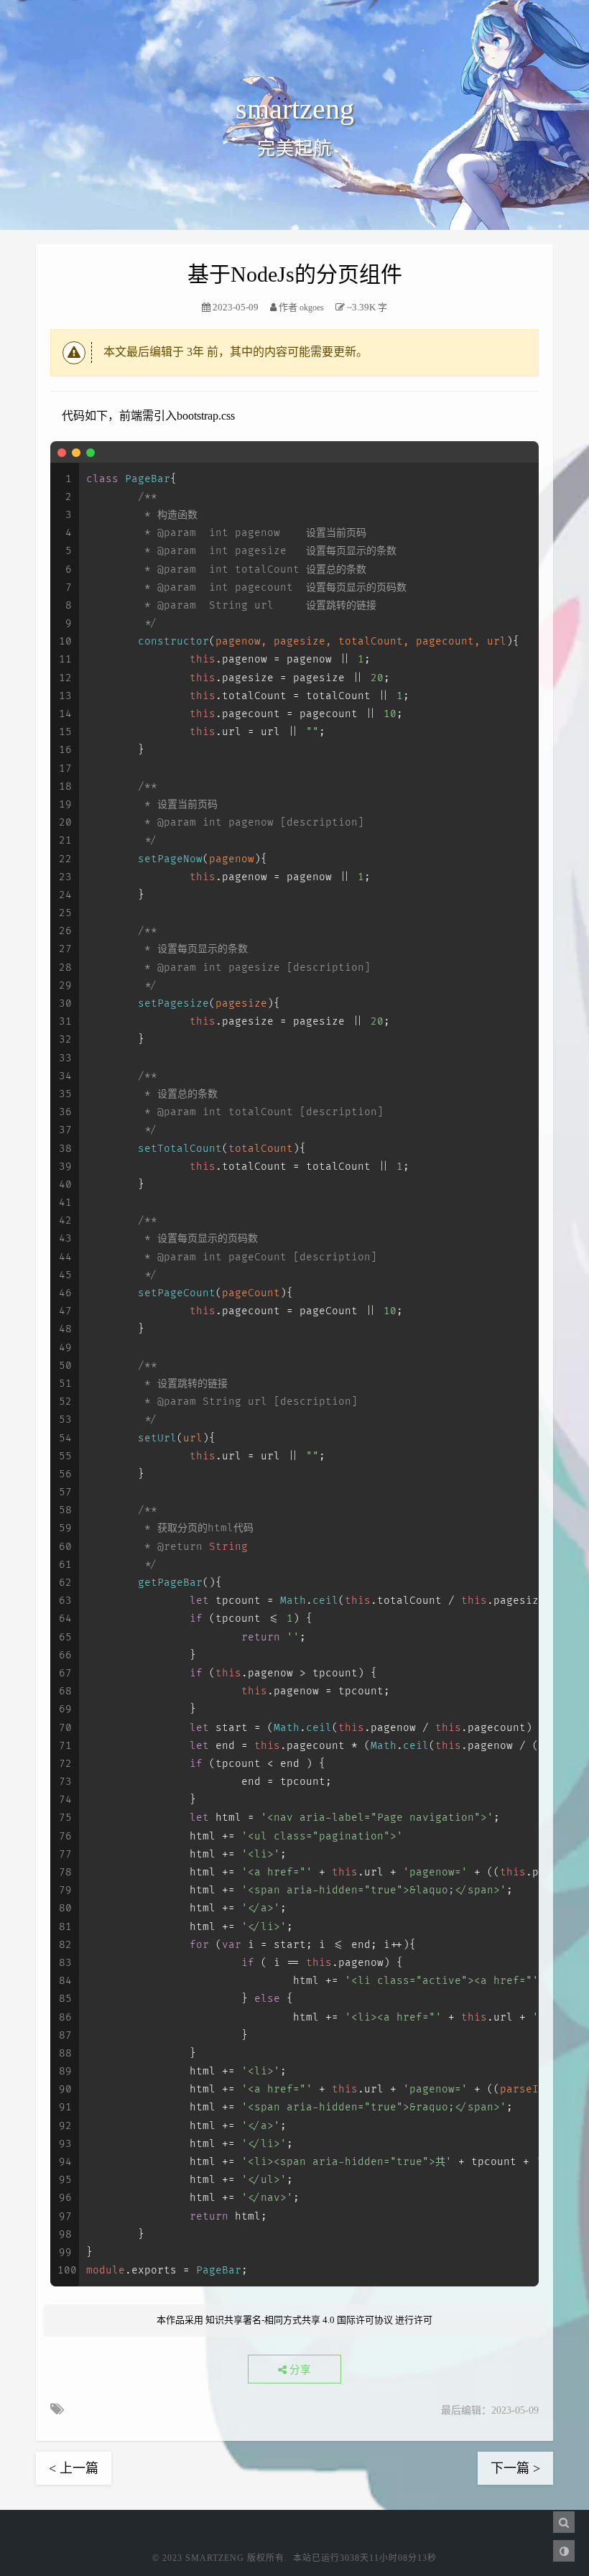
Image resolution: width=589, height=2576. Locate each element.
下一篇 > (515, 2468)
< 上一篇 (74, 2468)
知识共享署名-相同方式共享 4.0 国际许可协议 (299, 2320)
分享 (299, 2370)
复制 (520, 452)
